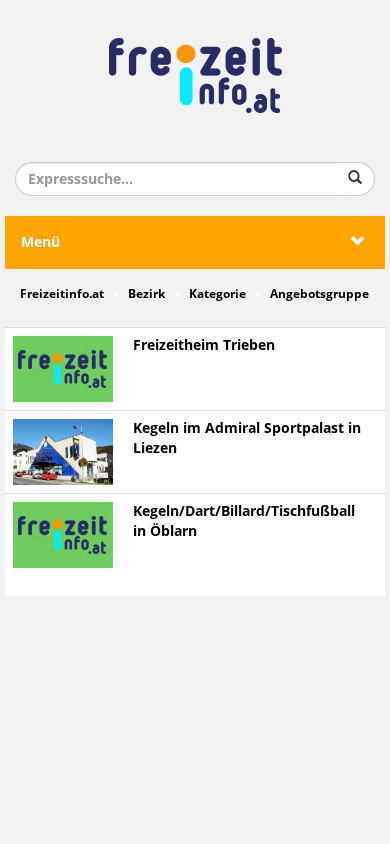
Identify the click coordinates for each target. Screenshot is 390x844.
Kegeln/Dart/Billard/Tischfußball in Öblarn (244, 521)
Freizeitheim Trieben (204, 345)
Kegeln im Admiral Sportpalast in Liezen (247, 438)
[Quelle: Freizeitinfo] (63, 451)
